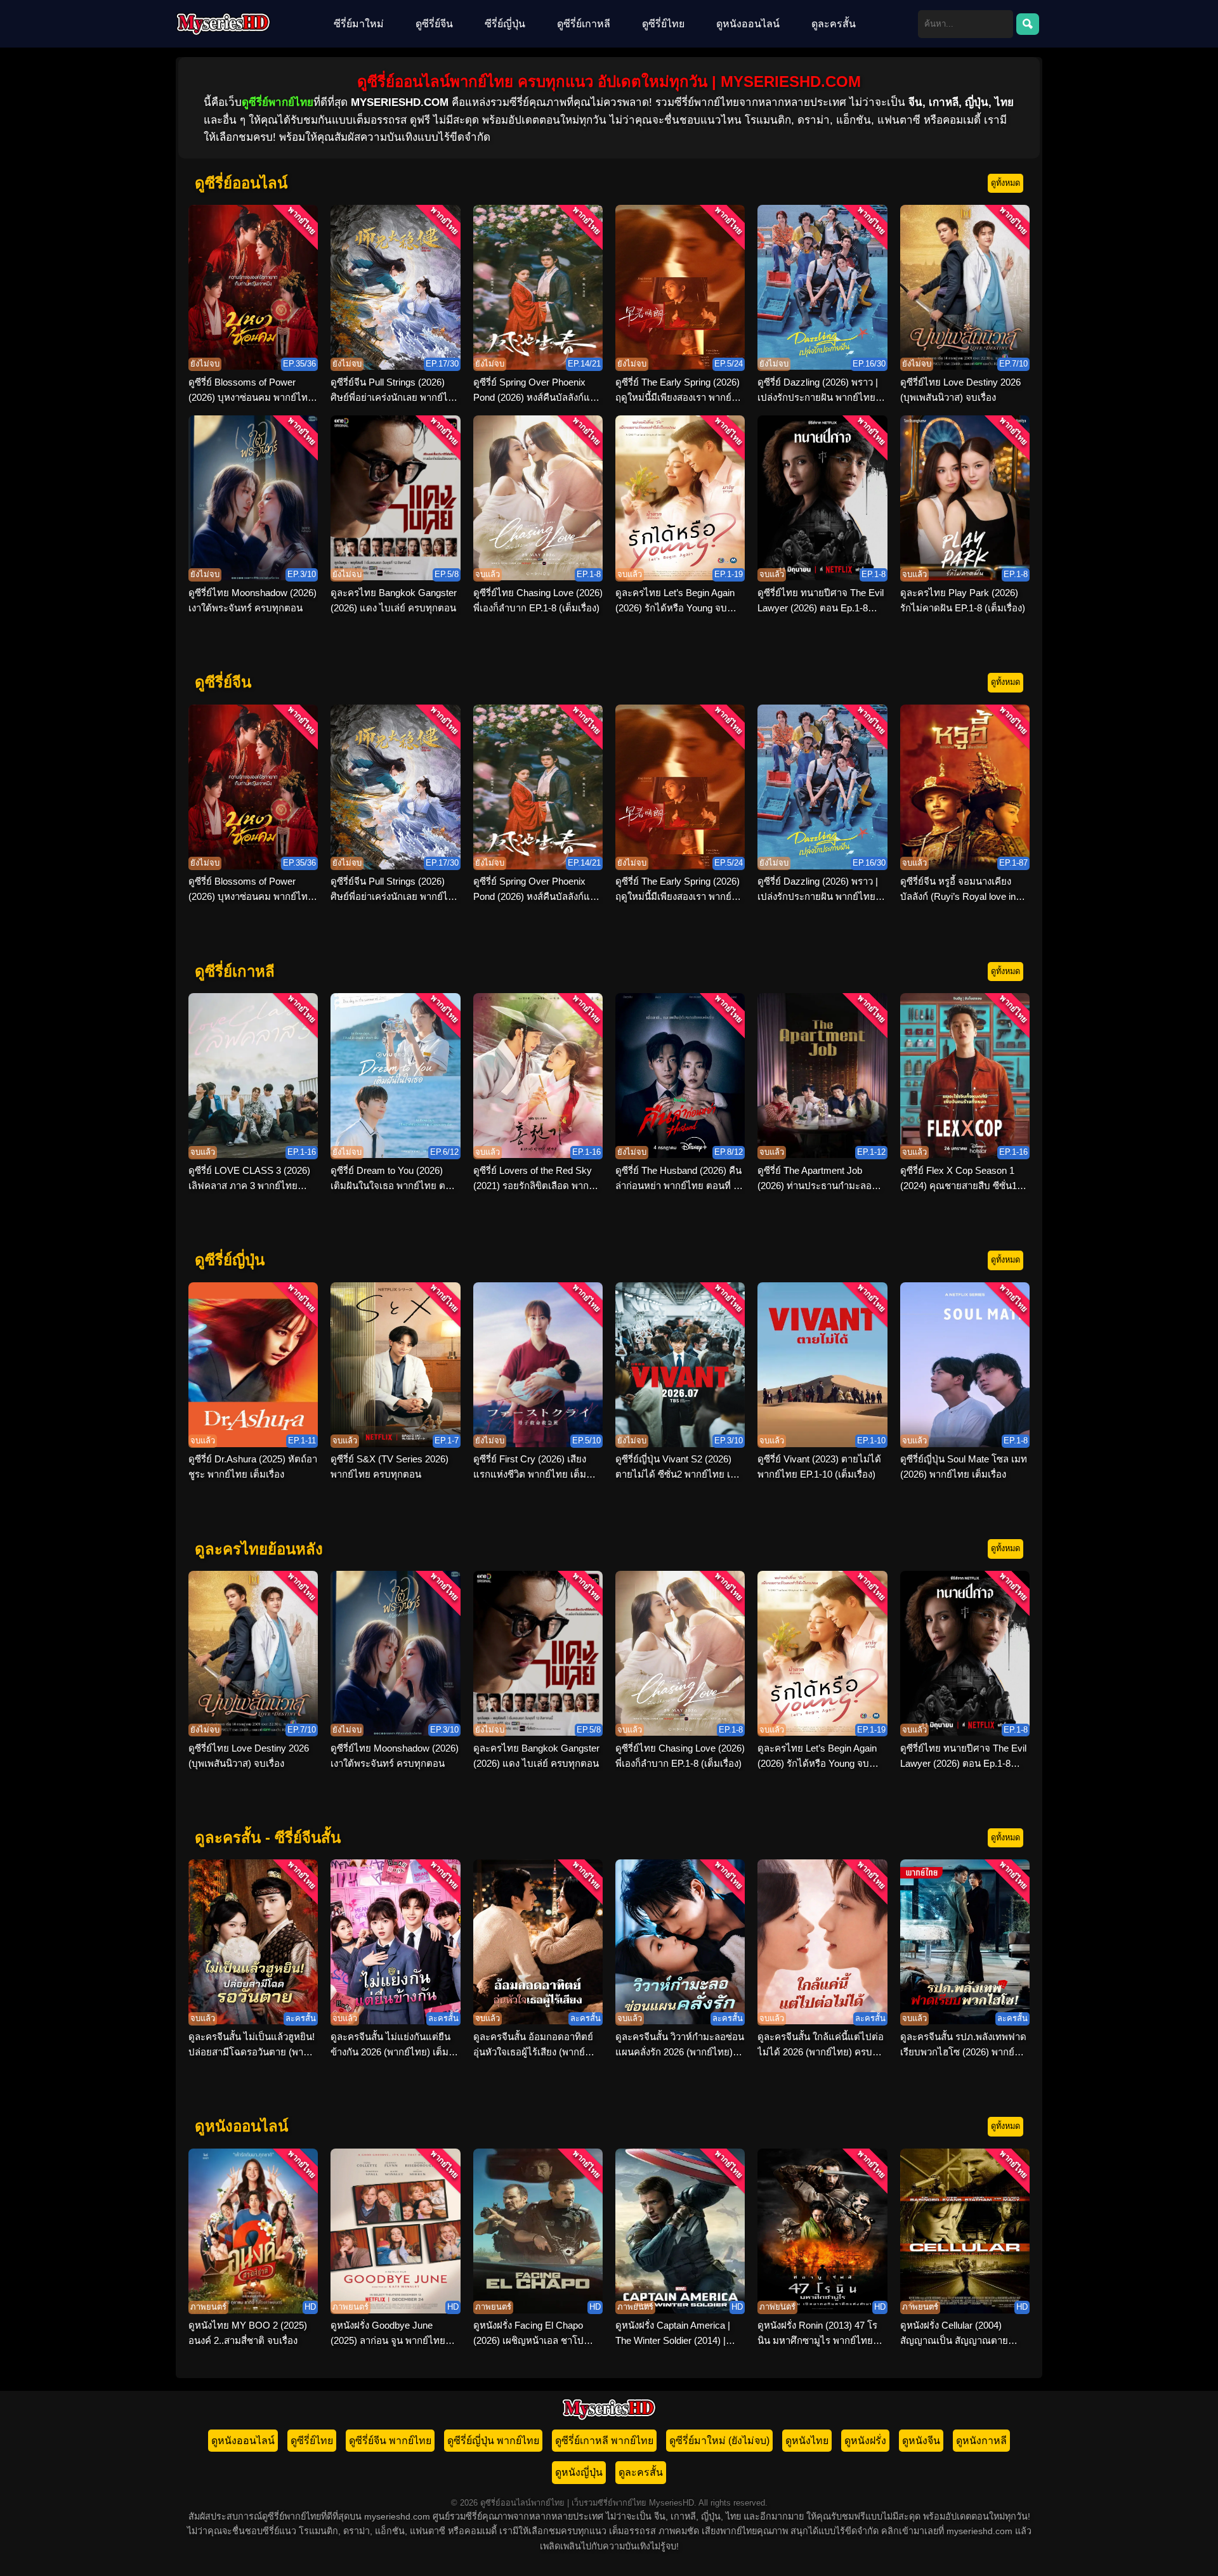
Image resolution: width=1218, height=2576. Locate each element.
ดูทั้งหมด (1005, 183)
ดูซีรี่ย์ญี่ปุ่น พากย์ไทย (493, 2441)
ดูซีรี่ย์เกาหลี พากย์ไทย (604, 2441)
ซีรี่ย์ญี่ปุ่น (505, 24)
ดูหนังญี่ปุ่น (579, 2472)
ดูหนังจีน (921, 2441)
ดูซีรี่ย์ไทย (663, 24)
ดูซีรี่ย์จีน (434, 24)
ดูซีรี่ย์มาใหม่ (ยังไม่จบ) (719, 2441)
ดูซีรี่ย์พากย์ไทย (278, 102)
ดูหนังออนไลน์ (748, 24)
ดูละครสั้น (834, 24)
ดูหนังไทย (807, 2441)
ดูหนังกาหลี (981, 2441)
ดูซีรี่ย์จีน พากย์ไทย (390, 2441)
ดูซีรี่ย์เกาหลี (584, 24)
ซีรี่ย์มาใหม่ (359, 24)
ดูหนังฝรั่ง (865, 2441)
